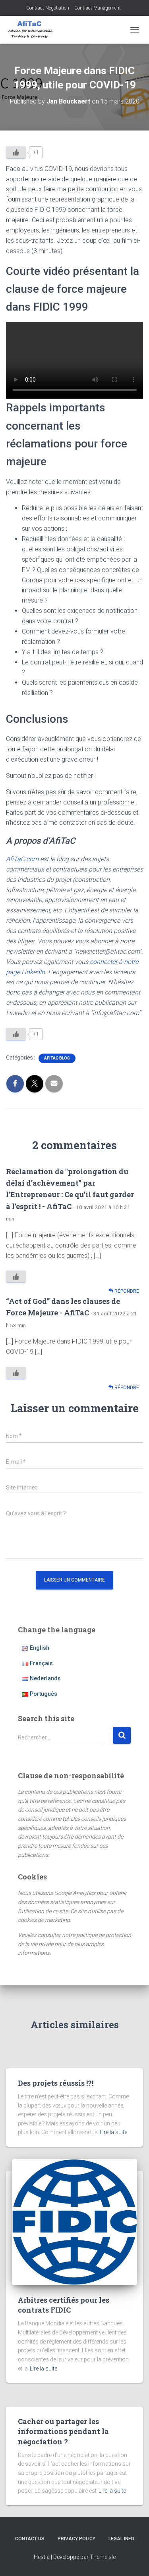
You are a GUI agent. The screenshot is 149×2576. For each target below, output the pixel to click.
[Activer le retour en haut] (133, 2560)
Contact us (30, 2539)
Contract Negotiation (48, 8)
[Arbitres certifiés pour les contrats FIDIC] (74, 2221)
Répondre (126, 1291)
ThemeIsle (103, 2557)
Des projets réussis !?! (56, 2083)
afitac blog (57, 1058)
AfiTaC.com (22, 859)
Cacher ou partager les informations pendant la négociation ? (63, 2431)
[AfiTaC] (34, 30)
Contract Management (98, 8)
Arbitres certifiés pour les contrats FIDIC (64, 2305)
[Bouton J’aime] (16, 152)
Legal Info (121, 2539)
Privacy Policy (76, 2539)
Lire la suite (113, 2132)
